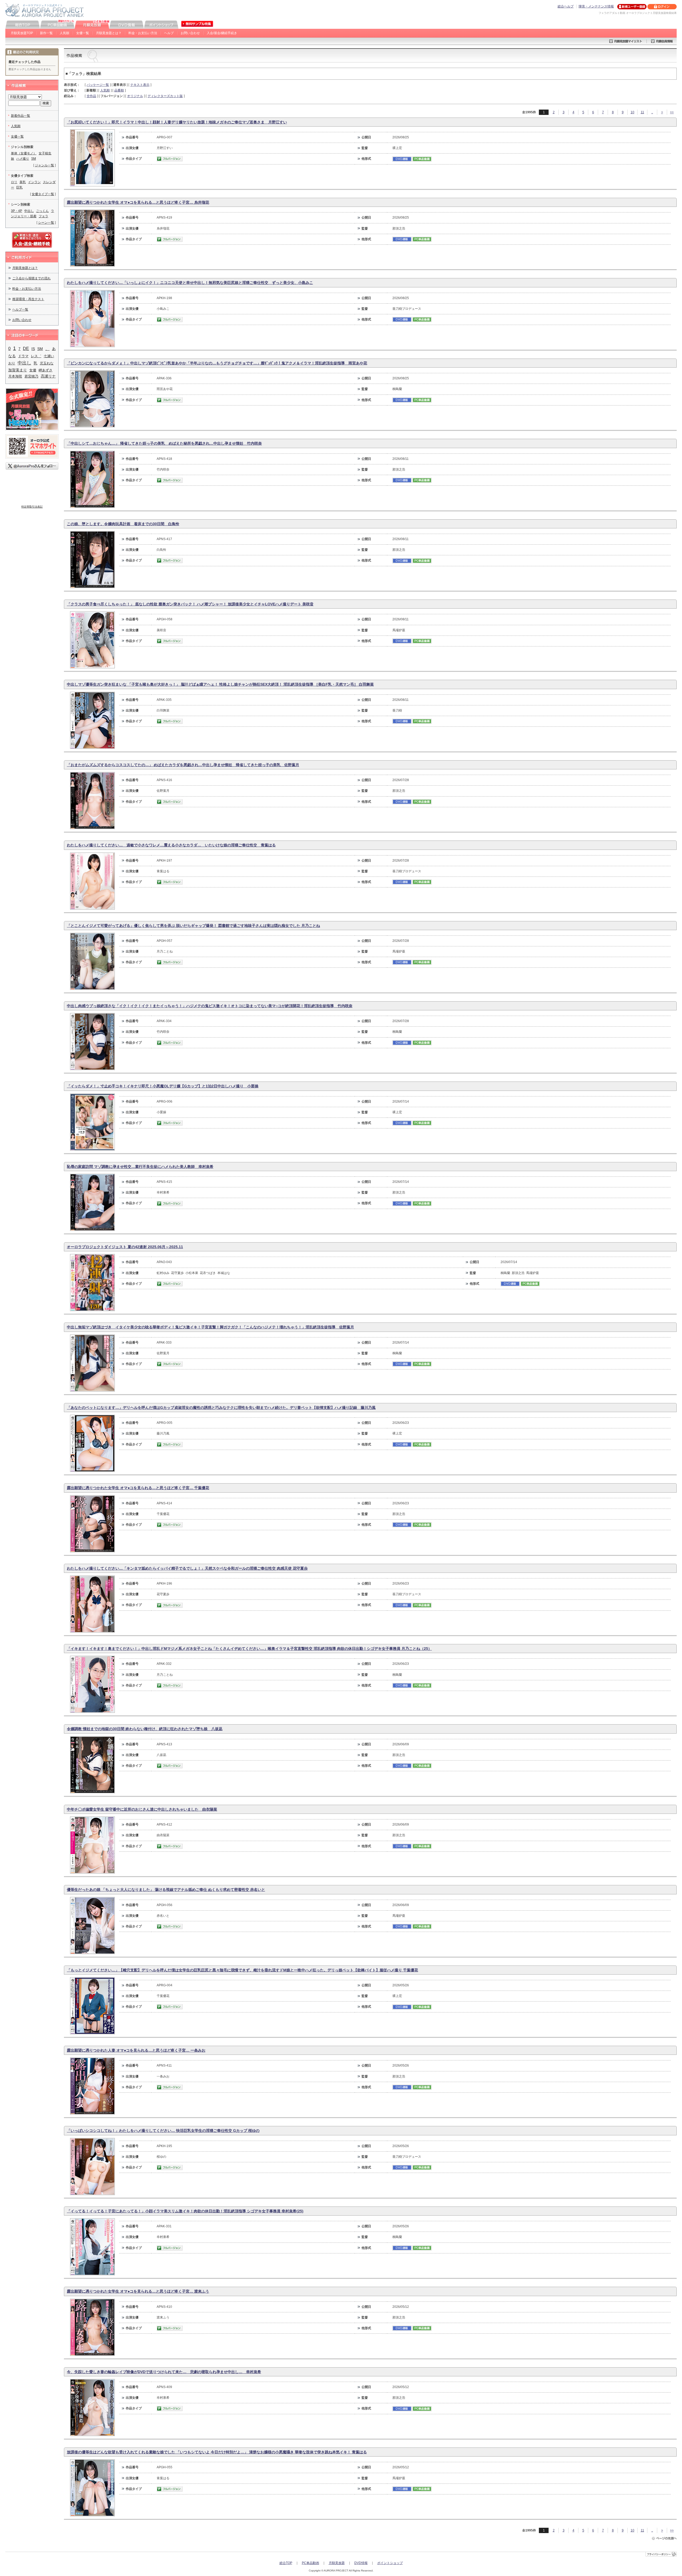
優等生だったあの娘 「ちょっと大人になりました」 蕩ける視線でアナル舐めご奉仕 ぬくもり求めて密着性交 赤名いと (166, 1890)
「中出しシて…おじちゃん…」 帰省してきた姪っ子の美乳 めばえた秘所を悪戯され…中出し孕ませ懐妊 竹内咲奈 (164, 443)
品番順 (119, 90)
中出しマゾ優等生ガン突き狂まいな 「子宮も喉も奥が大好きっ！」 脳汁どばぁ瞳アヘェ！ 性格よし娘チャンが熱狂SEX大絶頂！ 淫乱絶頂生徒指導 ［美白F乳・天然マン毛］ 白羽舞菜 (220, 684)
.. (652, 112)
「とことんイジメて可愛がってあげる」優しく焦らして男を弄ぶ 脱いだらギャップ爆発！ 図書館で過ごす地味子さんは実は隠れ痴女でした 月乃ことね (193, 926)
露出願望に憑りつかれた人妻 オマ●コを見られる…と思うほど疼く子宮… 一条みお (136, 2050)
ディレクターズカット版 (165, 96)
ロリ (14, 182)
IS (33, 349)
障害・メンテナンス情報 (596, 6)
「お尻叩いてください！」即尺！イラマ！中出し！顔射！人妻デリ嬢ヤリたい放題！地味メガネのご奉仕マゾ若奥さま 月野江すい (177, 122)
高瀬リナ (48, 376)
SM (34, 159)
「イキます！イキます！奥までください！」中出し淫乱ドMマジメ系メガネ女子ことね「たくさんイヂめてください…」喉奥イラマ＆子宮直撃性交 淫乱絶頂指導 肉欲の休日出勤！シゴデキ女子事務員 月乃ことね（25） (249, 1649)
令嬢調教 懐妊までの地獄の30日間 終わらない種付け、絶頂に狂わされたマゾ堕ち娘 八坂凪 (145, 1729)
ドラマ (23, 356)
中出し (29, 211)
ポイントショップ (390, 2563)
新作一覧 (46, 33)
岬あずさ (46, 370)
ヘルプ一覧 (20, 310)
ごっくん (42, 211)
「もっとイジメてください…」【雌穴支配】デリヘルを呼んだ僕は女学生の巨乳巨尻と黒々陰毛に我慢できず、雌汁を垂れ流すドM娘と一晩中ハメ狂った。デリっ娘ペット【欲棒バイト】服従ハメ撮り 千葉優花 (242, 1970)
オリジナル (135, 96)
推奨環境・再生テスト (28, 299)
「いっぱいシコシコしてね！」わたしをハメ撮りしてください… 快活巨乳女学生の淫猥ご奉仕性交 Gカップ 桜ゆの (163, 2131)
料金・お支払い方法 (143, 33)
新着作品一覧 (21, 116)
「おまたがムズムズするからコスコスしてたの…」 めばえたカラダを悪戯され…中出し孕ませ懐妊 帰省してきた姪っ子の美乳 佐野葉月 (183, 765)
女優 (33, 370)
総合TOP (286, 2563)
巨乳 (19, 187)
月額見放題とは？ (109, 33)
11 (642, 112)
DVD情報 (361, 2563)
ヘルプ (169, 33)
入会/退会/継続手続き (222, 33)
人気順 (64, 33)
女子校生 (45, 153)
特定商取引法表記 (32, 507)
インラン (34, 182)
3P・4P (17, 211)
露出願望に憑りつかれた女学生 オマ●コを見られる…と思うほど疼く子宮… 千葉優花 (138, 1488)
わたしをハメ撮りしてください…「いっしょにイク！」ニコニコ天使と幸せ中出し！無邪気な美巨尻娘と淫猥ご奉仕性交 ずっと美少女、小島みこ (190, 283)
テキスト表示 (140, 85)
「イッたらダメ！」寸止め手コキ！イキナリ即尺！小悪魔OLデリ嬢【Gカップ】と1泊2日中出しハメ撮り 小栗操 (163, 1086)
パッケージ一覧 (98, 85)
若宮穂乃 (31, 376)
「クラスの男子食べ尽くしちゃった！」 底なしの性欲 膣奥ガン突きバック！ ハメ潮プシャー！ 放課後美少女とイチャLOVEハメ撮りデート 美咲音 (190, 604)
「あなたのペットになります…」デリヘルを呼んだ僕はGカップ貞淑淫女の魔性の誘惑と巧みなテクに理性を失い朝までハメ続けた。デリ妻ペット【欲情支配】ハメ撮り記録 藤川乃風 (221, 1408)
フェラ (43, 216)
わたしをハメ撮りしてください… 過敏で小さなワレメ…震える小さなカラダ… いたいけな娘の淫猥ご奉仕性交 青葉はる (171, 845)
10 (632, 112)
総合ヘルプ (566, 6)
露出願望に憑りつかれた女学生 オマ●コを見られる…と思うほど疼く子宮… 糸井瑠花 (138, 202)
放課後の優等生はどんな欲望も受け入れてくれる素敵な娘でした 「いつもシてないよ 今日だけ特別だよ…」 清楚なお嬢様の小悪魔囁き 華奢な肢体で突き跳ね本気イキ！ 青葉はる (217, 2452)
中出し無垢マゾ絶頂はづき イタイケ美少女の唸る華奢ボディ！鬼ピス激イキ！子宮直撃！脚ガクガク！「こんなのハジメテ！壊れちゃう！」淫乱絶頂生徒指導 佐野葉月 (210, 1327)
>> (672, 112)
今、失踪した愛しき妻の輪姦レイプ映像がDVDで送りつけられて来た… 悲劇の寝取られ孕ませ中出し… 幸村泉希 (164, 2372)
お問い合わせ (190, 33)
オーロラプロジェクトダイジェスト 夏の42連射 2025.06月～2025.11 (125, 1247)
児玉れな (47, 363)
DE (26, 349)
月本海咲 (15, 376)
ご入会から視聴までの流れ (31, 278)
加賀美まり (18, 370)
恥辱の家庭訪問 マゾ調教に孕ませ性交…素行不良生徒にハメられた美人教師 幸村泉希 (140, 1167)
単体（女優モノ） (24, 153)
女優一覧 (83, 33)
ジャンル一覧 (44, 165)
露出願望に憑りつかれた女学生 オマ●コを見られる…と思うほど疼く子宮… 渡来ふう (138, 2291)
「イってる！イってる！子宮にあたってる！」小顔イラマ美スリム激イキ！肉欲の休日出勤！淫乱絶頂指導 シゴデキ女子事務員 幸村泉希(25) (185, 2211)
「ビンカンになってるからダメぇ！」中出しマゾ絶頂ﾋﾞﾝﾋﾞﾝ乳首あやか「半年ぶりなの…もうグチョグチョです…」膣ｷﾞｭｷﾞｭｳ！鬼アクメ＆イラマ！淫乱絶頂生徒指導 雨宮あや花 (217, 363)
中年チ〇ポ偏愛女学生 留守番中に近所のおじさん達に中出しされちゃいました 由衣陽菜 (142, 1809)
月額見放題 (337, 2563)
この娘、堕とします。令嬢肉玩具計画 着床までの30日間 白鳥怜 (123, 524)
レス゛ (36, 356)
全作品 (91, 96)
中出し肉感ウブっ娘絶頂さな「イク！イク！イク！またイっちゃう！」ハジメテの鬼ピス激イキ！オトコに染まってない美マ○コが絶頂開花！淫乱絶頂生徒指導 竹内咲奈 (210, 1006)
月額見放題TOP (22, 33)
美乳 (23, 182)
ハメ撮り (23, 159)
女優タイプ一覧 (43, 194)
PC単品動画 (310, 2563)
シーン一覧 (46, 223)
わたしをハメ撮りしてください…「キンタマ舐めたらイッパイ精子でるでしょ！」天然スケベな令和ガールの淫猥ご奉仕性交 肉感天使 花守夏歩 (187, 1568)
